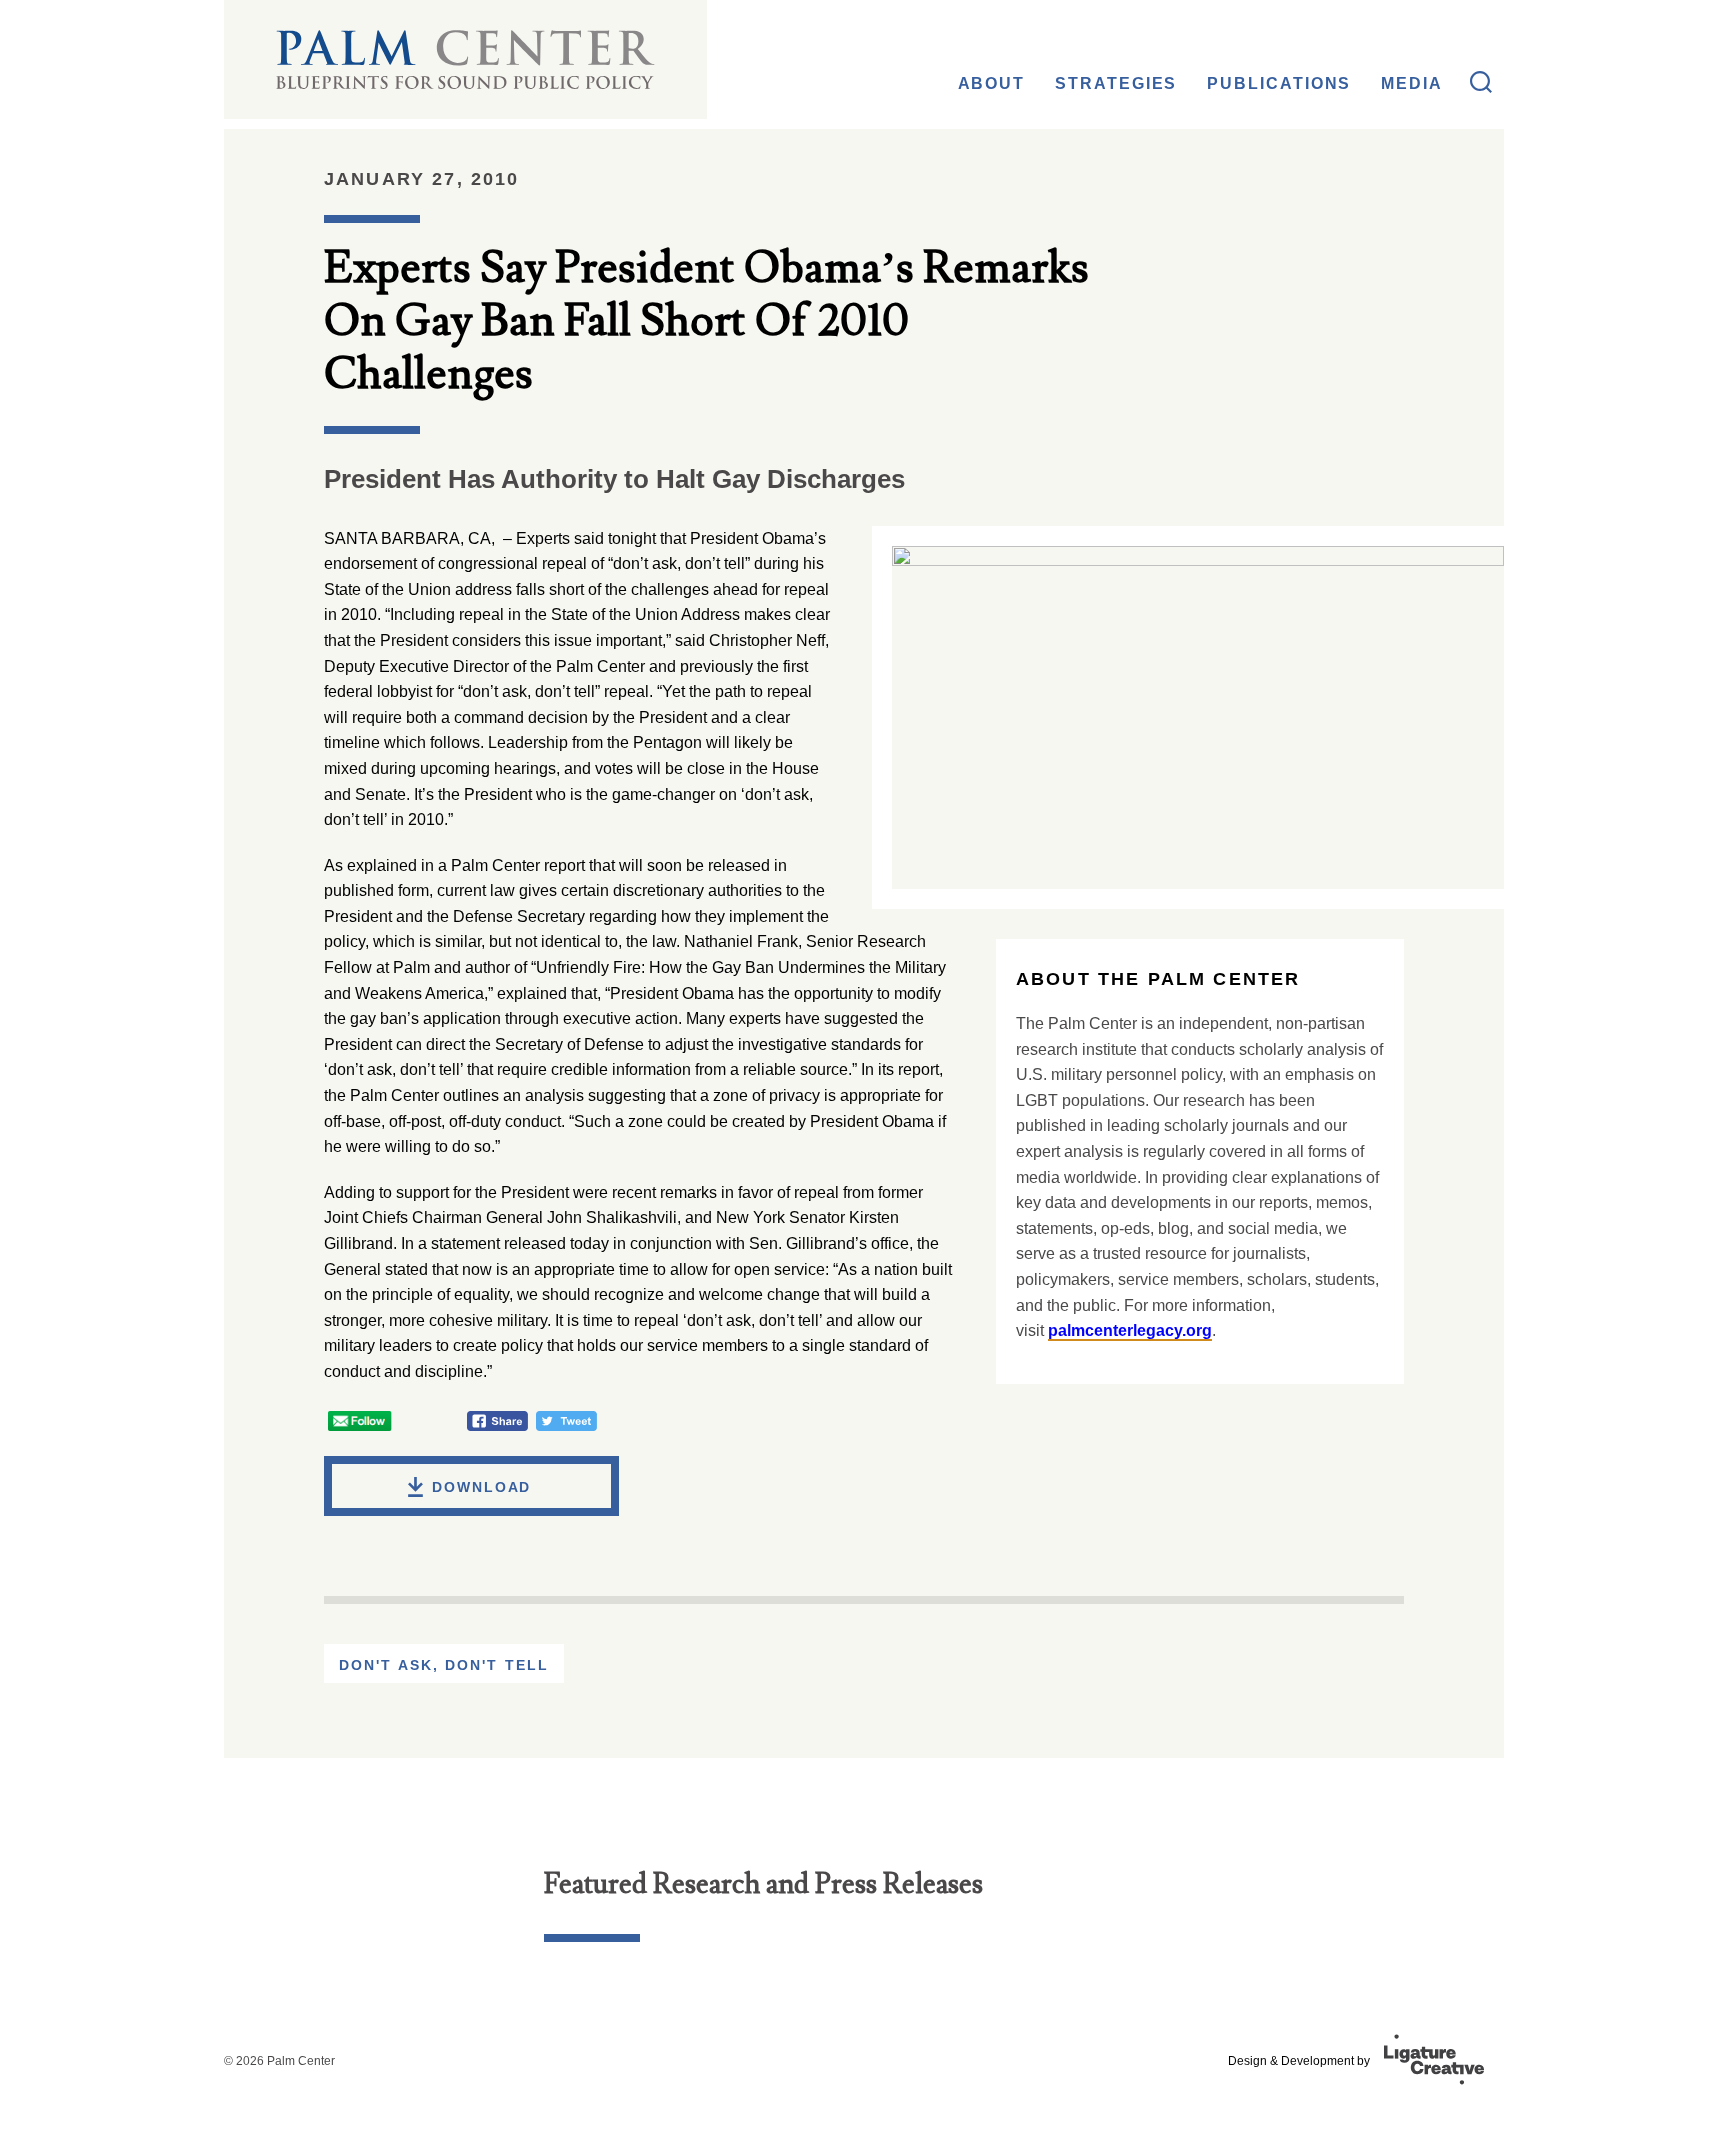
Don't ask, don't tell (444, 1665)
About (992, 83)
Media (1412, 83)
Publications (1279, 83)
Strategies (1116, 83)
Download (481, 1487)
